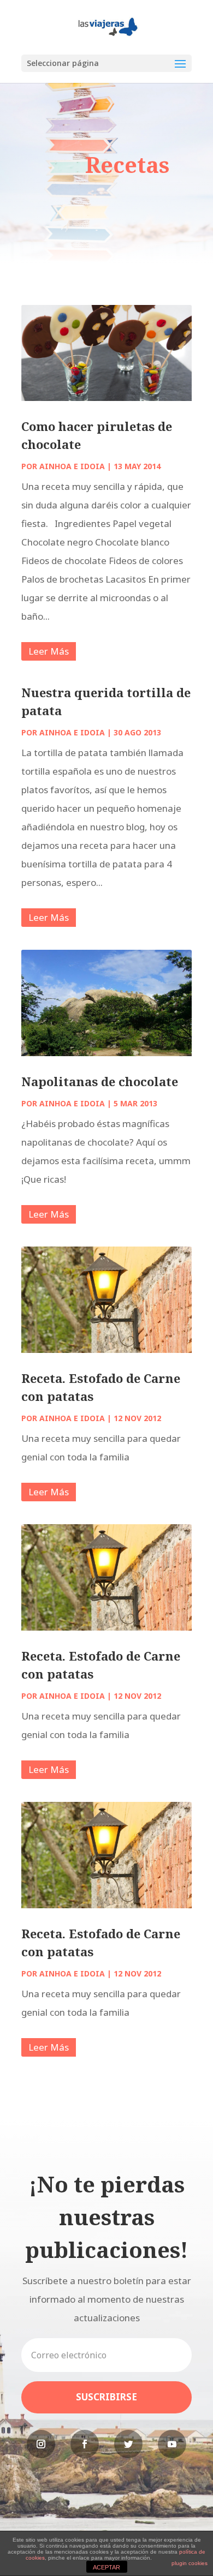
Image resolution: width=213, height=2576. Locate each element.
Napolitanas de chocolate (100, 1081)
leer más (49, 651)
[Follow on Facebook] (85, 2444)
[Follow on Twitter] (128, 2444)
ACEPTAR (106, 2567)
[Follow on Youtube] (172, 2444)
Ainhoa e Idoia (72, 466)
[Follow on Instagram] (41, 2444)
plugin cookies (190, 2563)
